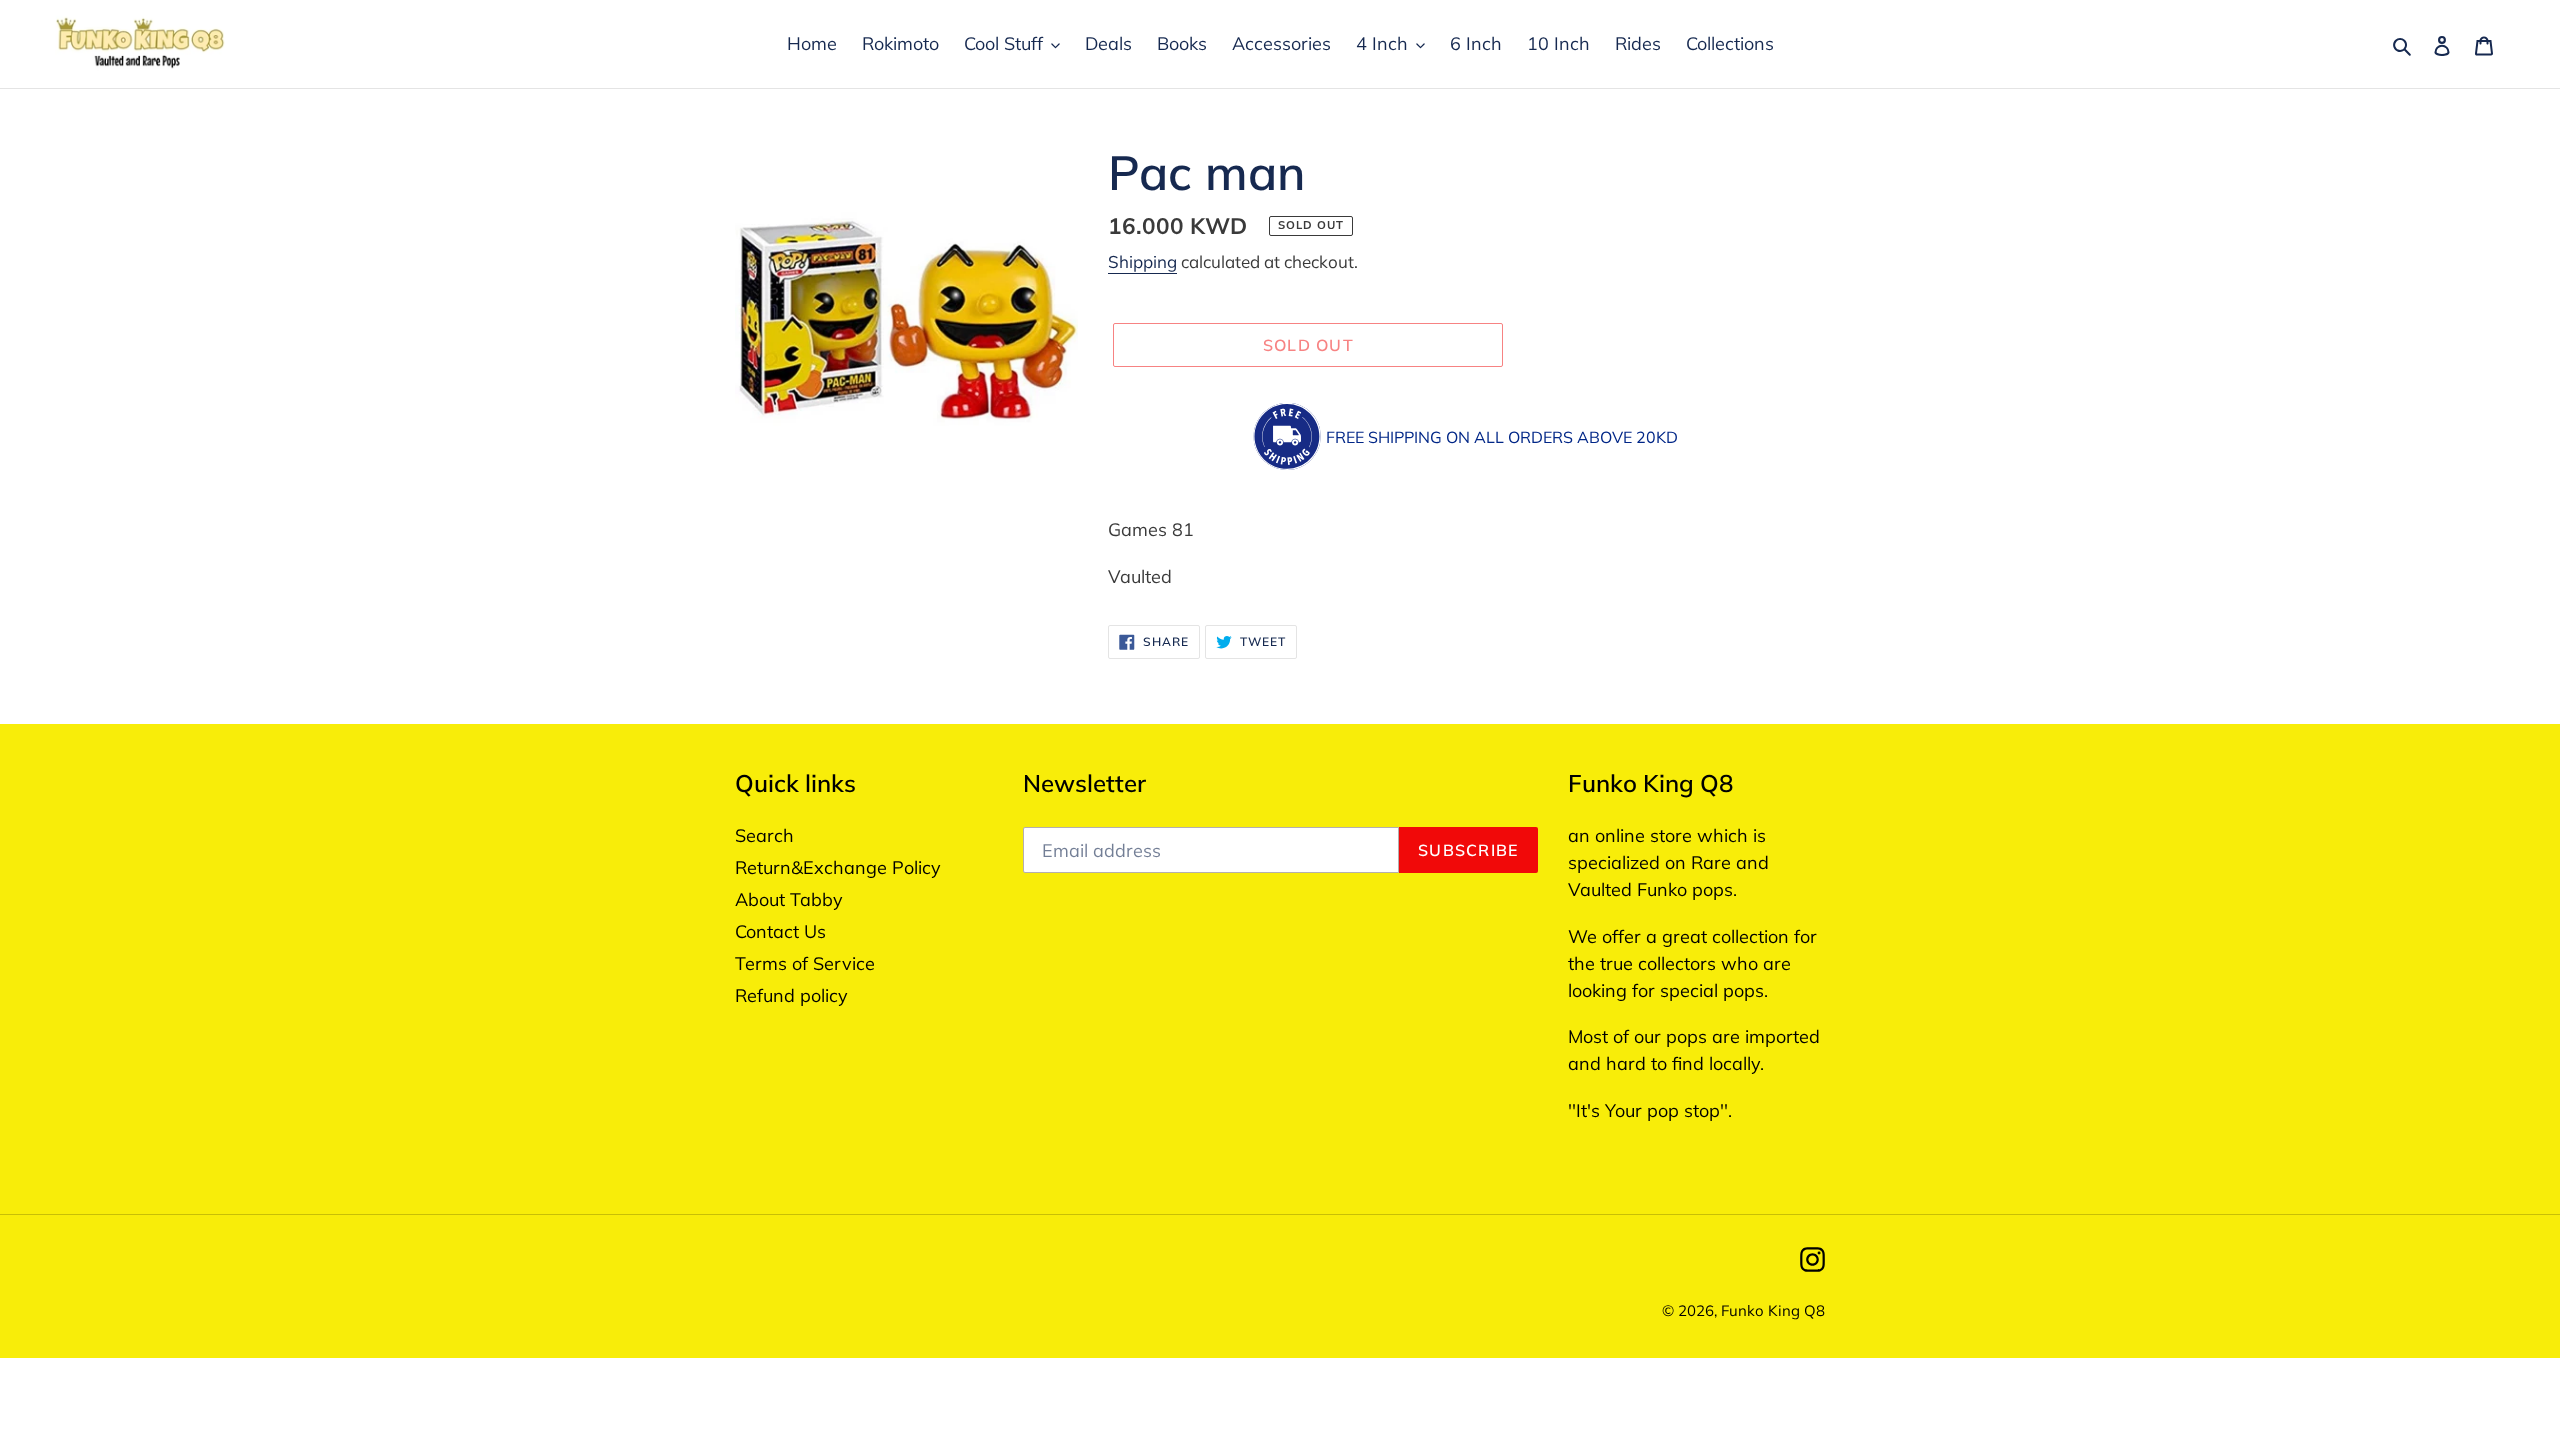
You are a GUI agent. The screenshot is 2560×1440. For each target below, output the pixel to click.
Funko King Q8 (1773, 1310)
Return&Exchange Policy (838, 867)
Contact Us (780, 931)
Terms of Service (805, 963)
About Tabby (789, 899)
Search (764, 835)
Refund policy (791, 995)
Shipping (1142, 261)
